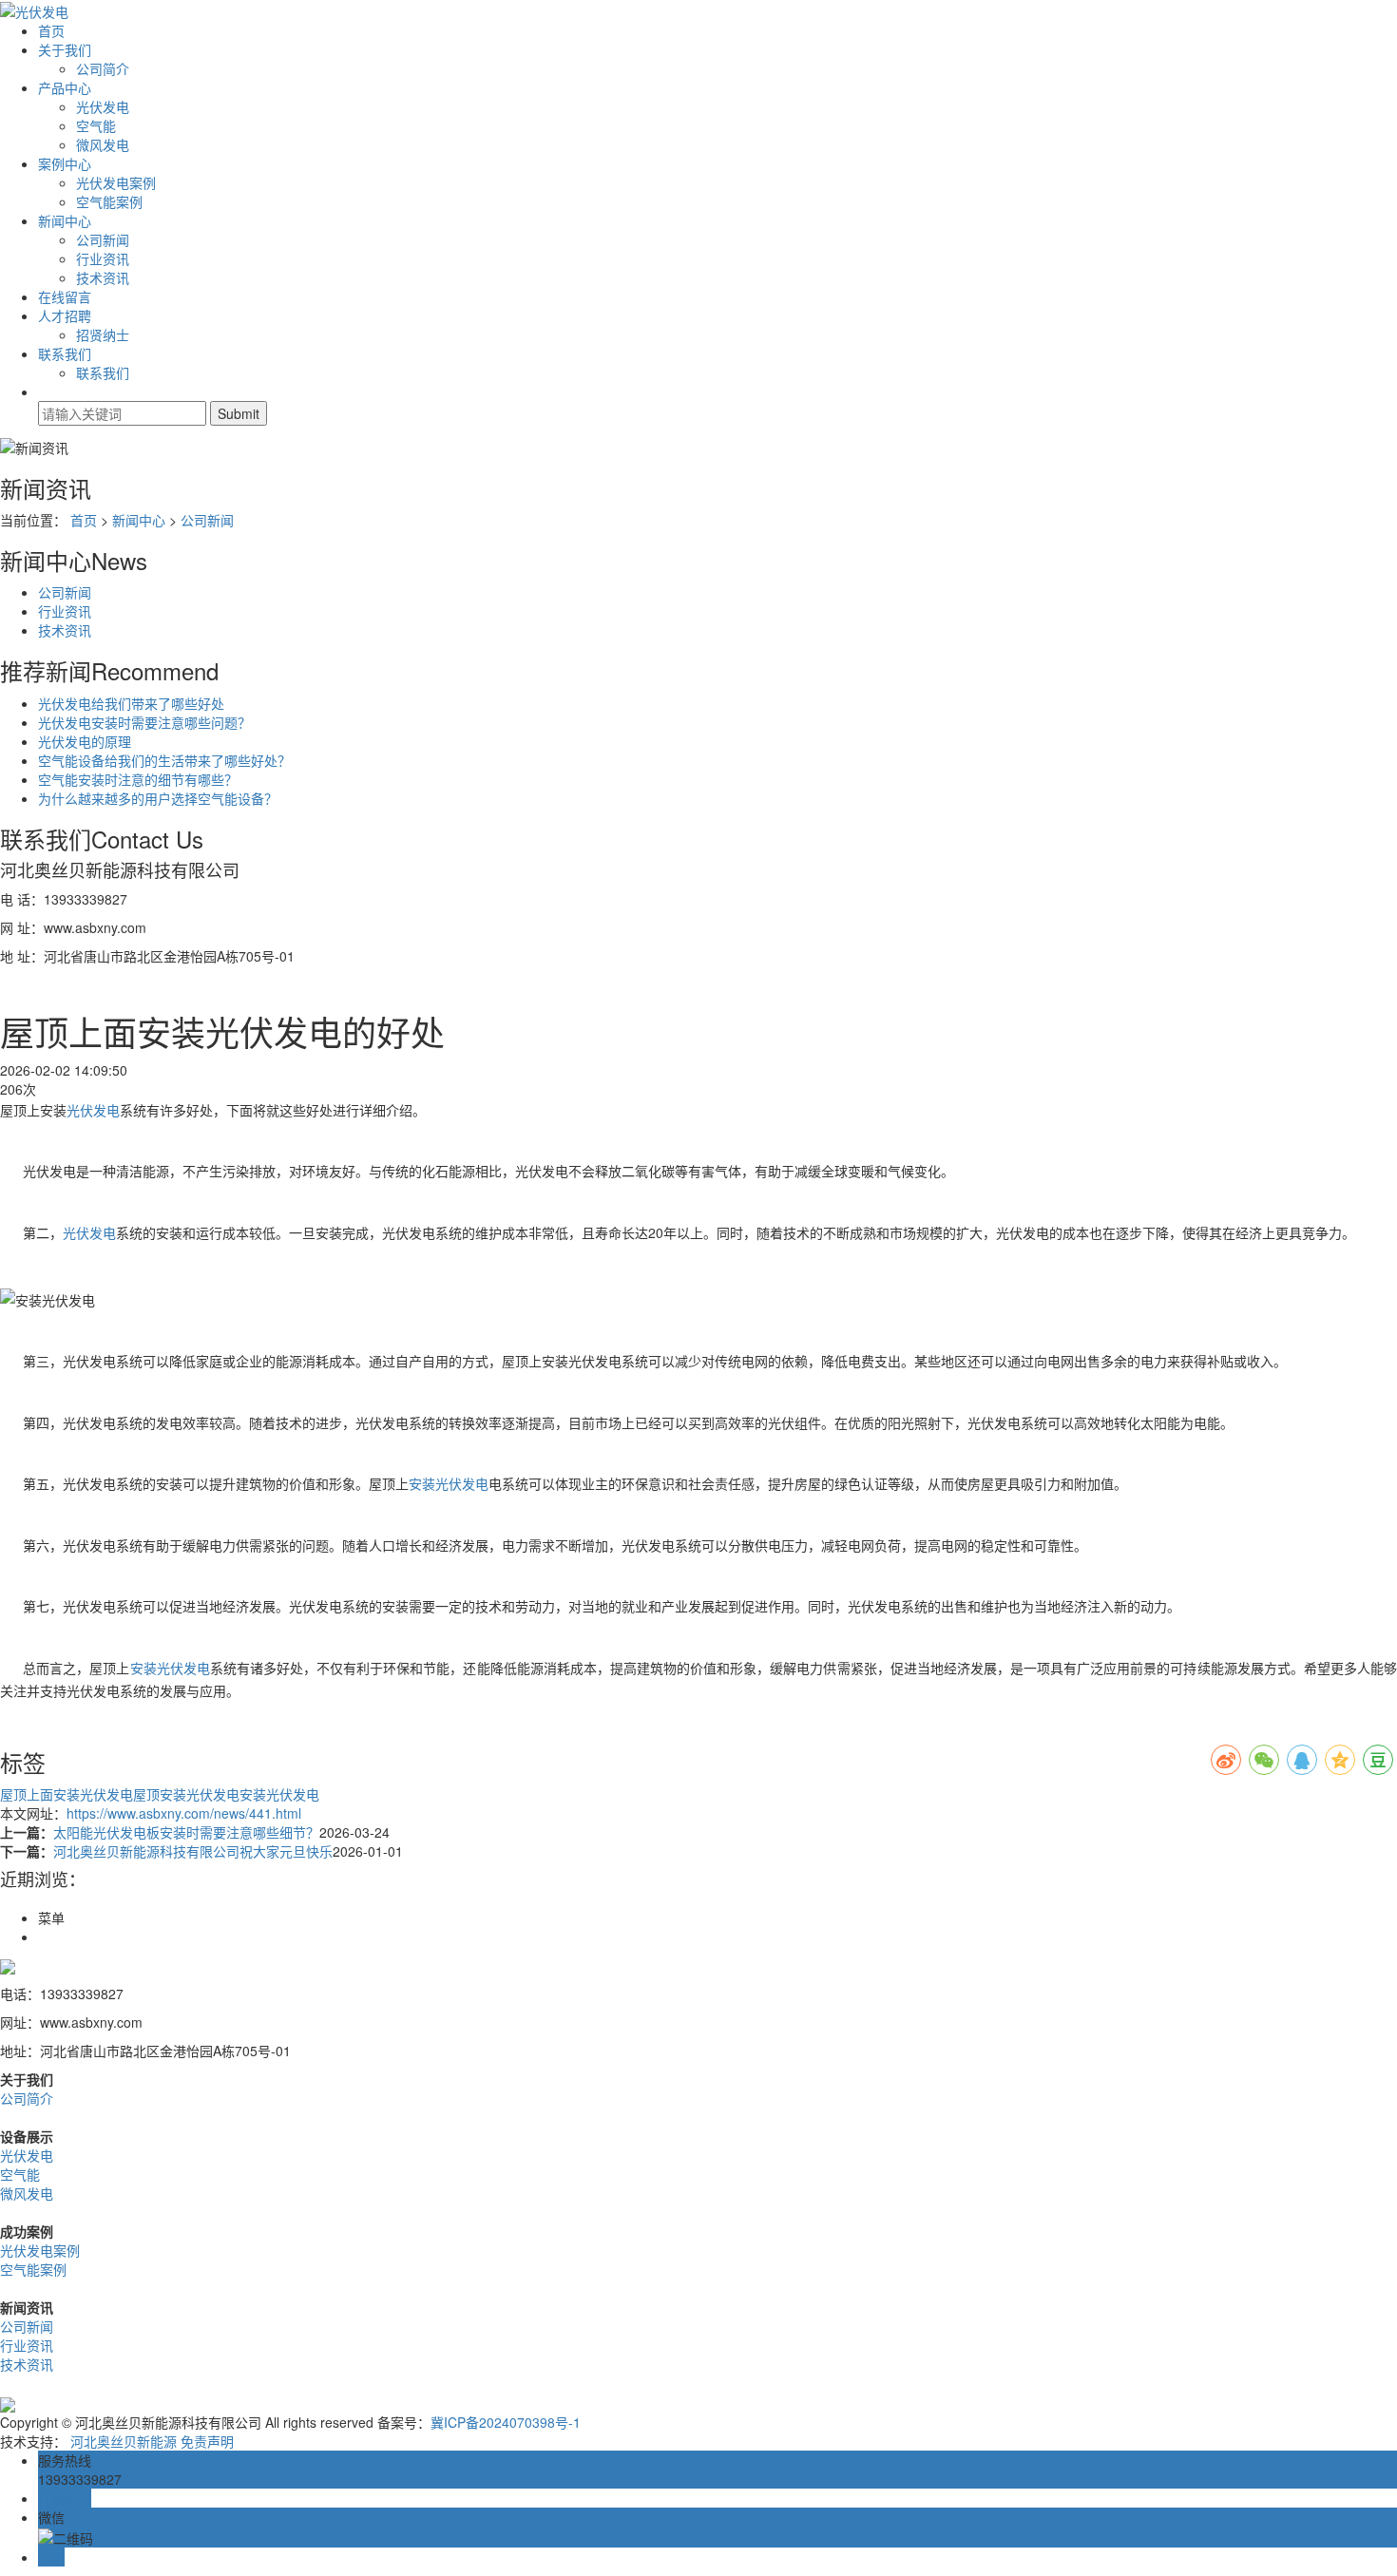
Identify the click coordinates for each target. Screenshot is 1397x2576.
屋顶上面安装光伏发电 (67, 1794)
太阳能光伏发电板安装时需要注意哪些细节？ (186, 1832)
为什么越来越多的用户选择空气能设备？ (158, 798)
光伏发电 (103, 106)
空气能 (96, 125)
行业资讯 (103, 258)
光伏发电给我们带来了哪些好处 (131, 703)
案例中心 (65, 163)
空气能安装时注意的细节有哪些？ (138, 779)
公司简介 (103, 68)
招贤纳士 (103, 334)
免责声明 (207, 2441)
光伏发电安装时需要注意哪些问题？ (144, 722)
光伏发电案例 (116, 182)
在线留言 (65, 296)
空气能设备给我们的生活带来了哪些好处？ (164, 760)
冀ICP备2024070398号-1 (506, 2422)
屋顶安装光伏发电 (186, 1794)
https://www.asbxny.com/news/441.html (184, 1813)
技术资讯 (103, 277)
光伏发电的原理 (85, 741)
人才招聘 (65, 315)
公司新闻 (103, 239)
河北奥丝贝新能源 (124, 2441)
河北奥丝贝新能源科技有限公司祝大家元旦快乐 (193, 1851)
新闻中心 (65, 220)
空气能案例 (109, 201)
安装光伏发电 (449, 1483)
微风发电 (103, 144)
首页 (51, 30)
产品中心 (65, 87)
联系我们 (65, 353)
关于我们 (65, 49)
